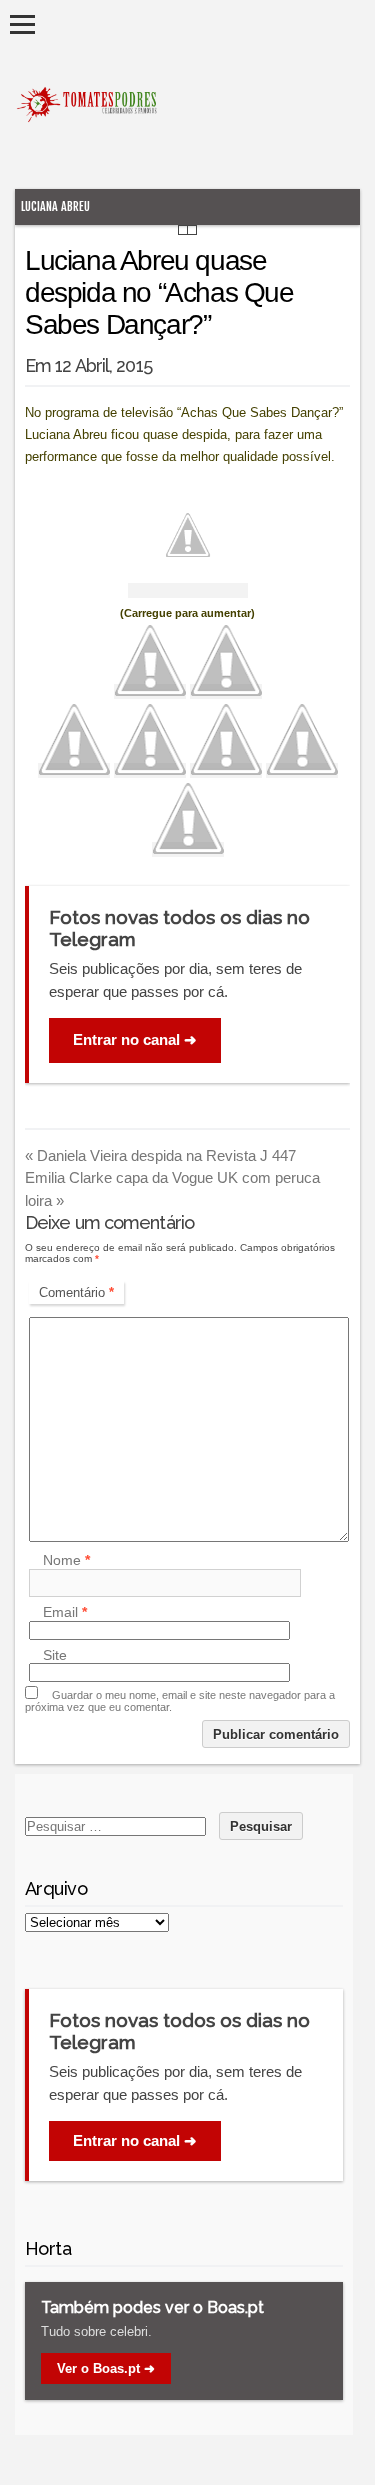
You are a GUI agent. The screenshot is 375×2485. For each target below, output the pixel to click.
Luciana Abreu (55, 206)
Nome (66, 1561)
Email (65, 1613)
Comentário (76, 1292)
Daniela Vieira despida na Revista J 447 (160, 1155)
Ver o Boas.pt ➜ (106, 2368)
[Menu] (22, 24)
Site (55, 1655)
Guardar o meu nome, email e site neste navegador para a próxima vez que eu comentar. (180, 1701)
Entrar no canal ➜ (135, 1039)
